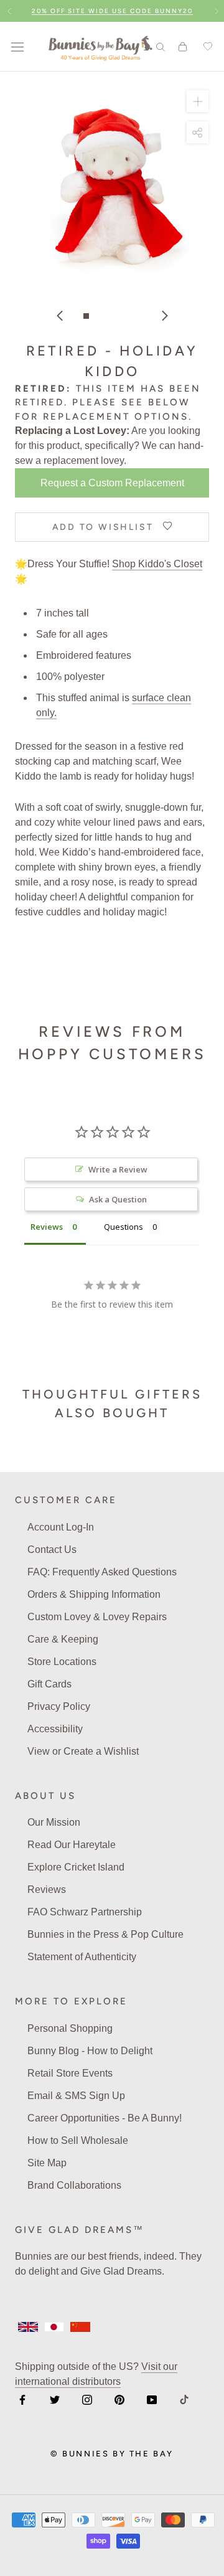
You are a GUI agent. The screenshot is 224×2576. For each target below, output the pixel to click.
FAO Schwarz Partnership (85, 1912)
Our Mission (54, 1822)
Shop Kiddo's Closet (157, 564)
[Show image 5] (138, 316)
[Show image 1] (86, 316)
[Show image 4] (125, 316)
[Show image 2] (99, 316)
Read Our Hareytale (72, 1845)
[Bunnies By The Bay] (100, 47)
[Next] (165, 316)
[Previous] (60, 316)
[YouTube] (152, 2400)
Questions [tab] (124, 1227)
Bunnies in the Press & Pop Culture (105, 1934)
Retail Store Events (70, 2073)
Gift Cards (49, 1684)
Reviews (47, 1890)
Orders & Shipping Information (94, 1594)
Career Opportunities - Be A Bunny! (105, 2118)
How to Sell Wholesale (78, 2140)
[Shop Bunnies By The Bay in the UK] (28, 2327)
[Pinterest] (119, 2400)
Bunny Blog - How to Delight (90, 2051)
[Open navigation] (17, 47)
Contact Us (52, 1550)
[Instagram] (87, 2400)
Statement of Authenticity (82, 1957)
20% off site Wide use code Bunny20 (112, 11)
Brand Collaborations (74, 2185)
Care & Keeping (63, 1639)
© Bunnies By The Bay (112, 2454)
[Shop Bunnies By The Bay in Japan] (54, 2327)
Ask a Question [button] (118, 1199)
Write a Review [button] (118, 1169)
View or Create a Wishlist (83, 1751)
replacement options (116, 417)
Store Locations (62, 1662)
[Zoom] (198, 101)
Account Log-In (61, 1527)
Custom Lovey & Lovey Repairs (97, 1617)
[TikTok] (184, 2400)
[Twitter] (55, 2400)
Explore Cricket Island (76, 1867)
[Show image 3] (112, 316)
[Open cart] (183, 47)
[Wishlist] (206, 47)
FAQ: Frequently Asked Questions (102, 1572)
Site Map (47, 2163)
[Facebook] (22, 2400)
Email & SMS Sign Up (76, 2096)
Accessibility (55, 1729)
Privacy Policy (59, 1706)
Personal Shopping (70, 2028)
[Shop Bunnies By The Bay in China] (80, 2327)
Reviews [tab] (47, 1227)
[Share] (198, 132)
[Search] (161, 46)
